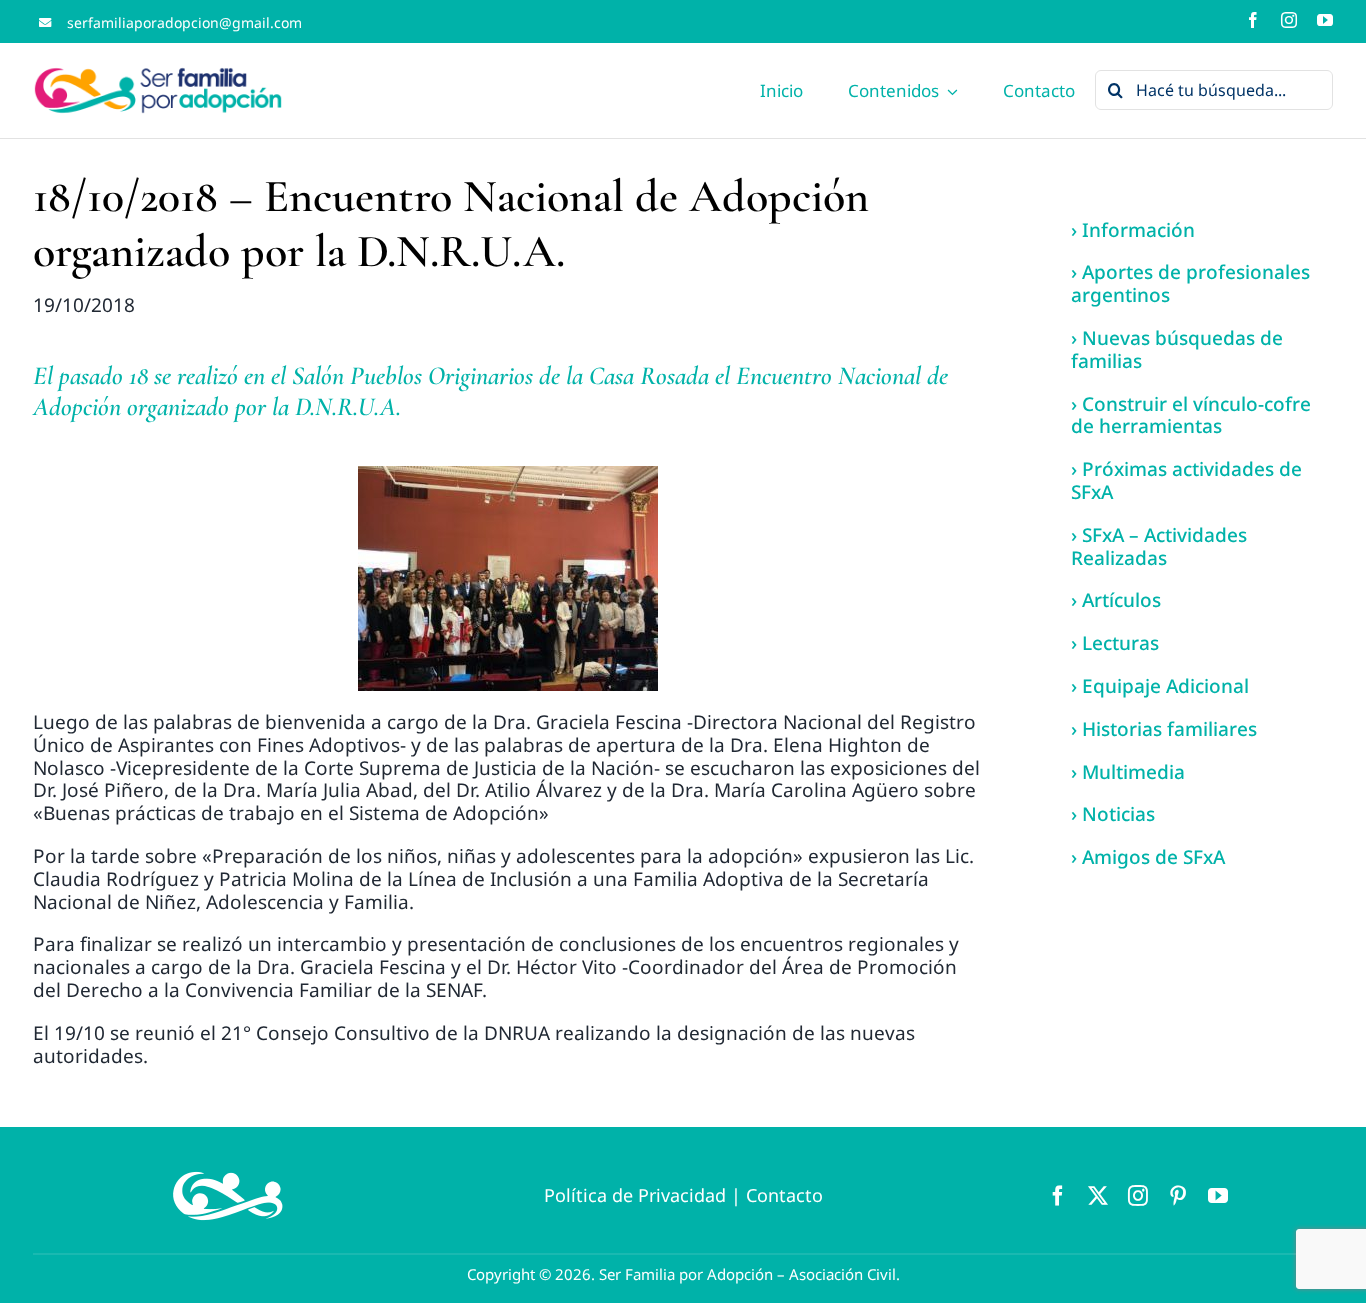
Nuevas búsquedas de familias (1177, 349)
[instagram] (1289, 20)
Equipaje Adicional (1165, 686)
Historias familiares (1169, 729)
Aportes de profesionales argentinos (1190, 283)
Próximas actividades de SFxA (1186, 480)
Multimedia (1133, 772)
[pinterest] (1178, 1196)
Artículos (1121, 600)
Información (1138, 230)
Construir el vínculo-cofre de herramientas (1191, 415)
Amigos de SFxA (1153, 857)
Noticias (1118, 814)
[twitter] (1098, 1196)
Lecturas (1120, 643)
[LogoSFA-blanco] (228, 1167)
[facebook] (1253, 20)
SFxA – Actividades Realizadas (1159, 546)
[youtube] (1325, 20)
